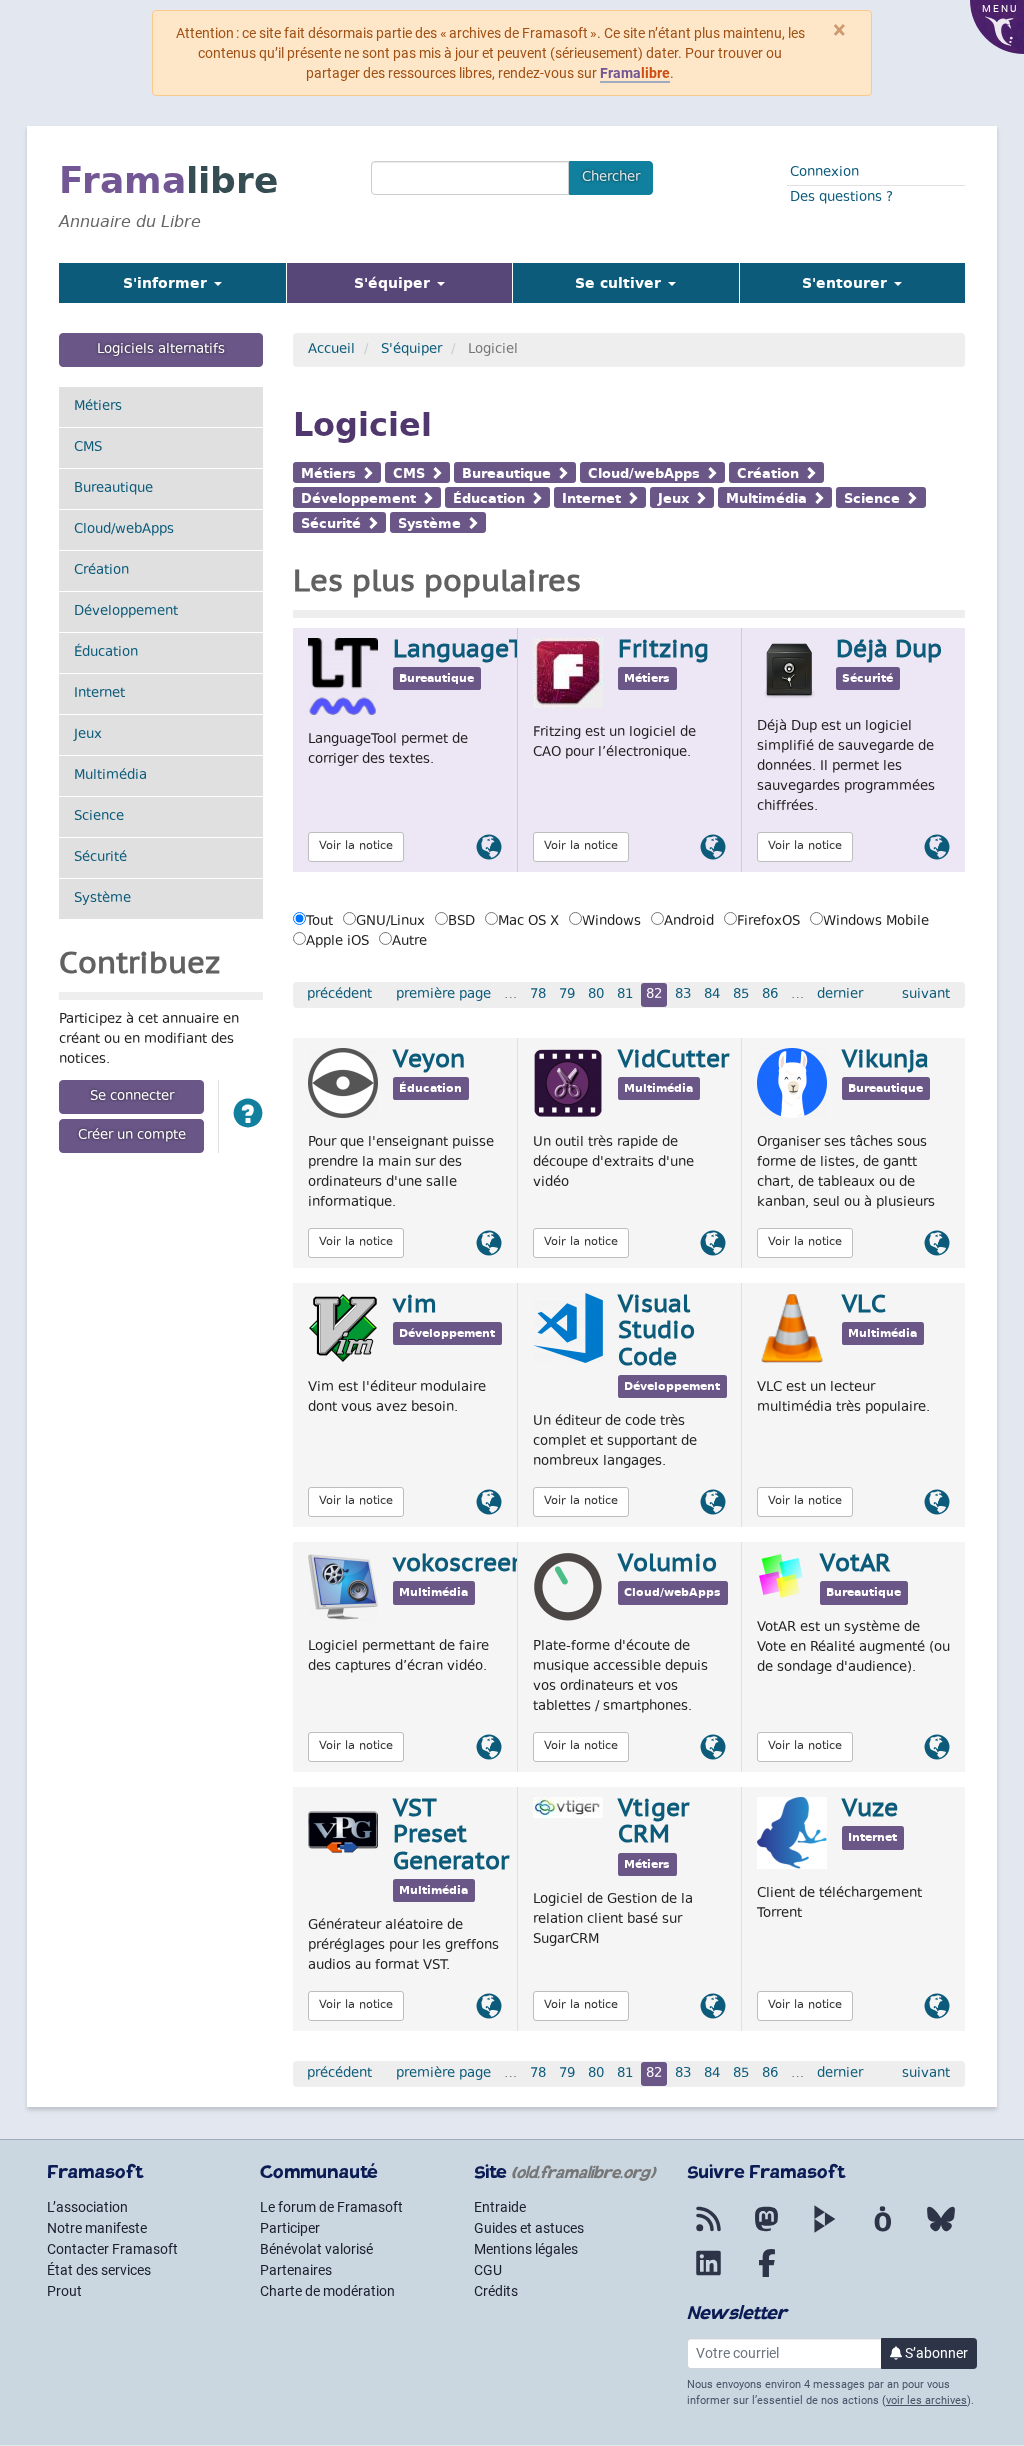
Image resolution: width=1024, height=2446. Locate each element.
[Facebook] (767, 2275)
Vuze (870, 1810)
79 (567, 995)
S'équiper (411, 350)
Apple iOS (337, 942)
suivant (926, 995)
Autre (409, 942)
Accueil (331, 350)
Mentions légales (526, 2249)
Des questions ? (841, 198)
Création (101, 571)
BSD (461, 922)
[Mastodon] (767, 2231)
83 (683, 995)
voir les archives (926, 2400)
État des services (99, 2270)
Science (99, 817)
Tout (319, 922)
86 (770, 995)
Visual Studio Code (656, 1332)
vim (415, 1306)
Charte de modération (327, 2291)
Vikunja (885, 1061)
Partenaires (296, 2270)
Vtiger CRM (653, 1823)
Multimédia (110, 776)
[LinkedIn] (709, 2275)
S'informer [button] (167, 283)
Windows (611, 922)
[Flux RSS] (709, 2231)
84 (712, 995)
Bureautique (113, 489)
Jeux (88, 735)
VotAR (855, 1565)
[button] (248, 1116)
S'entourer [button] (847, 283)
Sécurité (100, 858)
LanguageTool (477, 651)
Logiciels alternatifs (161, 350)
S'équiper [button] (424, 282)
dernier (840, 995)
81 (625, 995)
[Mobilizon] (883, 2231)
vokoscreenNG (476, 1565)
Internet (99, 694)
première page (443, 995)
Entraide (500, 2207)
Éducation (106, 653)
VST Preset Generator (451, 1836)
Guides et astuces (529, 2228)
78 (538, 995)
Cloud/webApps (124, 530)
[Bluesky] (941, 2231)
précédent (339, 995)
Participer (290, 2228)
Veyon (429, 1061)
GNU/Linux (390, 922)
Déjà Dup (889, 651)
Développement (126, 612)
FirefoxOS (768, 922)
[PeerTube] (825, 2231)
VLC (864, 1306)
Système (102, 899)
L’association (87, 2207)
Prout (64, 2291)
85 (741, 995)
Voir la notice (356, 846)
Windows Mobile (876, 922)
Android (689, 922)
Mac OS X (528, 922)
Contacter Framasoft (112, 2249)
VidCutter (673, 1061)
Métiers (98, 407)
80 (596, 995)
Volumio (667, 1565)
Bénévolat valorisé (316, 2249)
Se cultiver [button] (620, 283)
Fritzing (663, 651)
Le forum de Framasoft (331, 2207)
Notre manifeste (97, 2228)
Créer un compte (132, 1136)
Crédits (496, 2291)
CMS (88, 448)
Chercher (611, 178)
